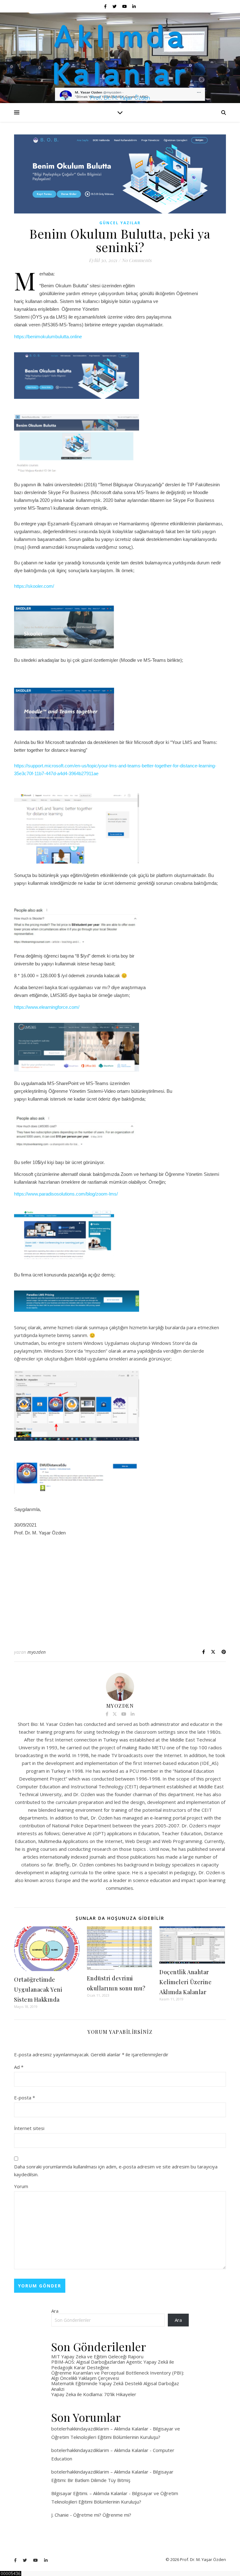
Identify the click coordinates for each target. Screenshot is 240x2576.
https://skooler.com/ (34, 586)
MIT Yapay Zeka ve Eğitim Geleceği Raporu (97, 2356)
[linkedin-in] (134, 6)
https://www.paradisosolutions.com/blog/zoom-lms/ (66, 1194)
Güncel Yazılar (120, 223)
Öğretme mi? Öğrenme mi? (102, 2515)
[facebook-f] (106, 6)
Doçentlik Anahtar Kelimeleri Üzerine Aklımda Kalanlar (185, 1982)
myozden (37, 1652)
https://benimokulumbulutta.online (48, 337)
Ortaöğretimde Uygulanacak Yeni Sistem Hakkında (38, 1989)
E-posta (25, 2098)
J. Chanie (60, 2515)
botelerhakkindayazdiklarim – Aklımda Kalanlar (100, 2429)
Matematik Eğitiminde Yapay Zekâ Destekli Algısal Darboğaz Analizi (115, 2386)
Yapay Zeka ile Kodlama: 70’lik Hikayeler (94, 2394)
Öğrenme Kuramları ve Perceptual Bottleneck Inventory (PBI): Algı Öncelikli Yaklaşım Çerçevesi (118, 2375)
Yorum (21, 2186)
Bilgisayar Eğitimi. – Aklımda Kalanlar (89, 2493)
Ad (19, 2067)
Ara (55, 2311)
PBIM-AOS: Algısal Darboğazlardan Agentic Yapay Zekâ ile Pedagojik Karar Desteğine (113, 2364)
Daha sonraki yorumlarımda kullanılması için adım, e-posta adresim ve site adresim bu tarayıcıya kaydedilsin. (116, 2170)
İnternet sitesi (29, 2128)
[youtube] (125, 6)
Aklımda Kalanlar (120, 52)
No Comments (137, 260)
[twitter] (115, 6)
